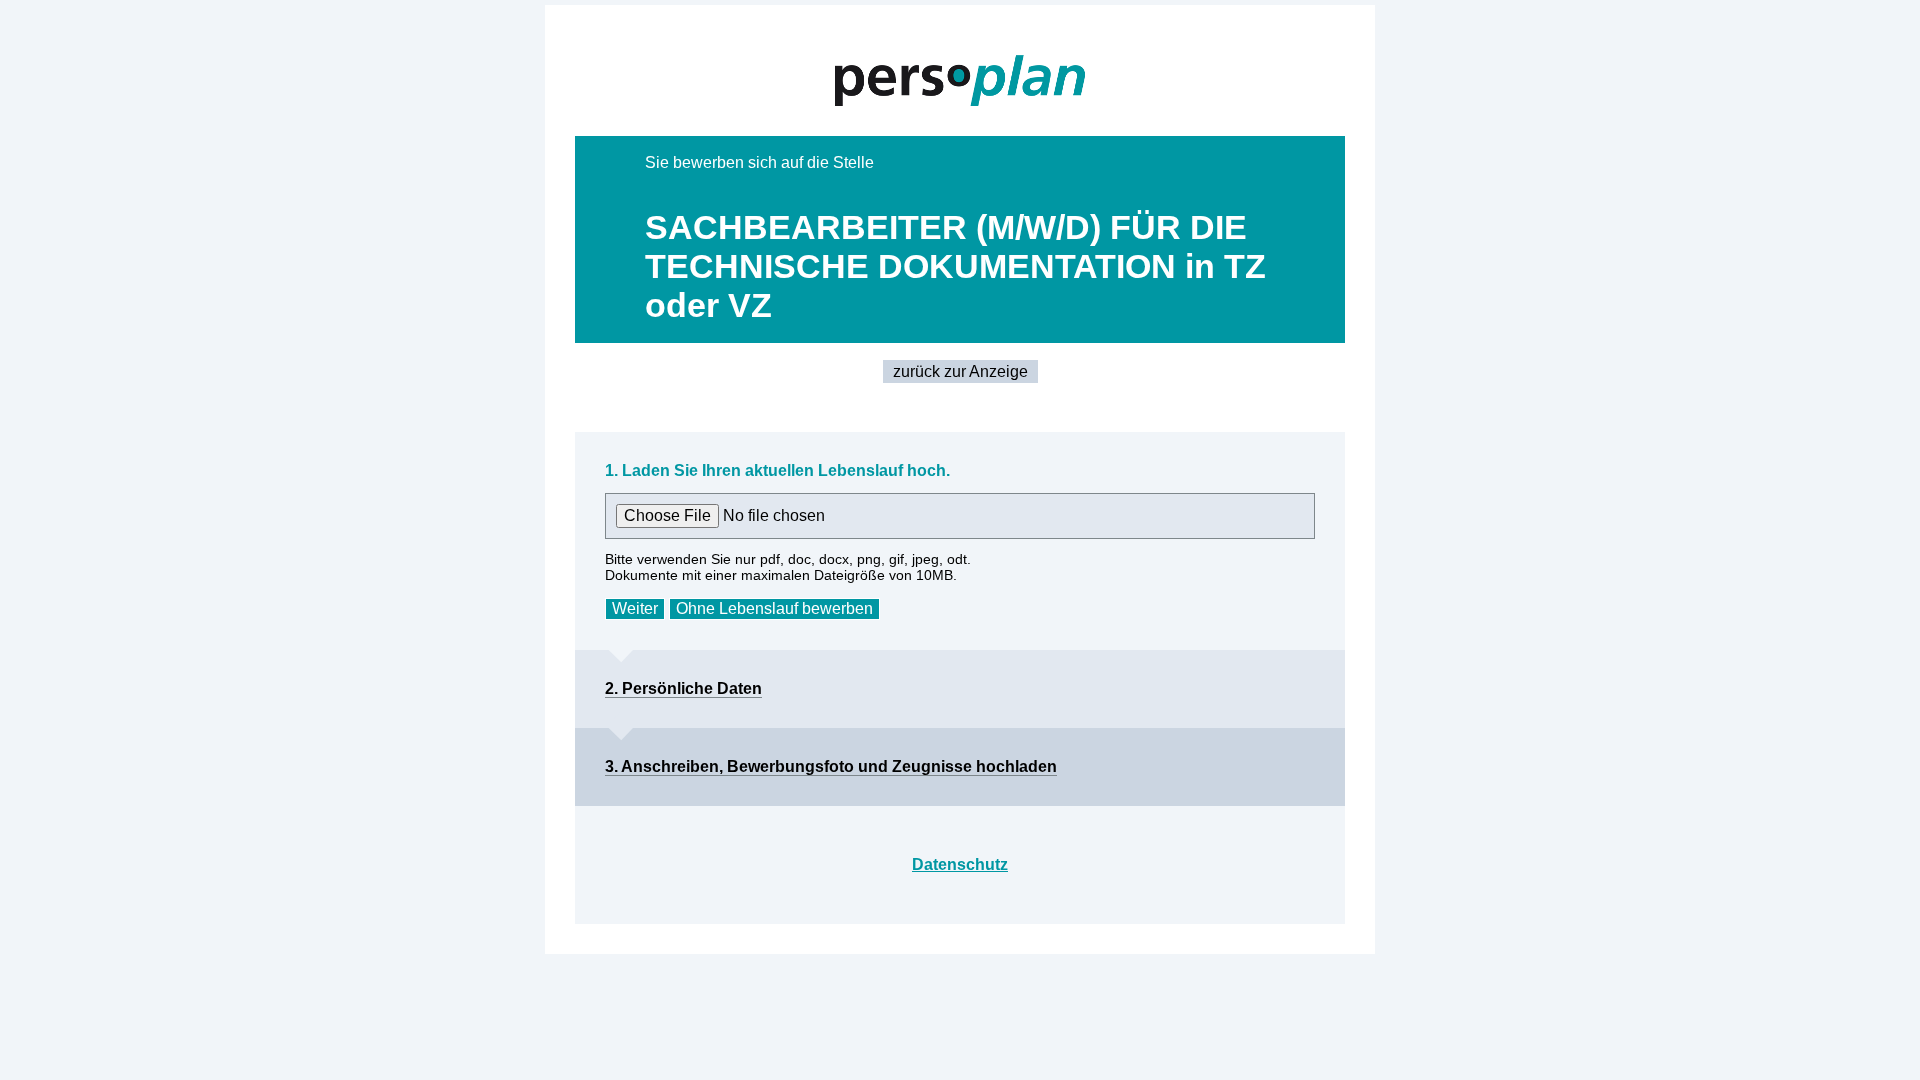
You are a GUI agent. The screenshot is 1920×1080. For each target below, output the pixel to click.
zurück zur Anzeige (960, 371)
